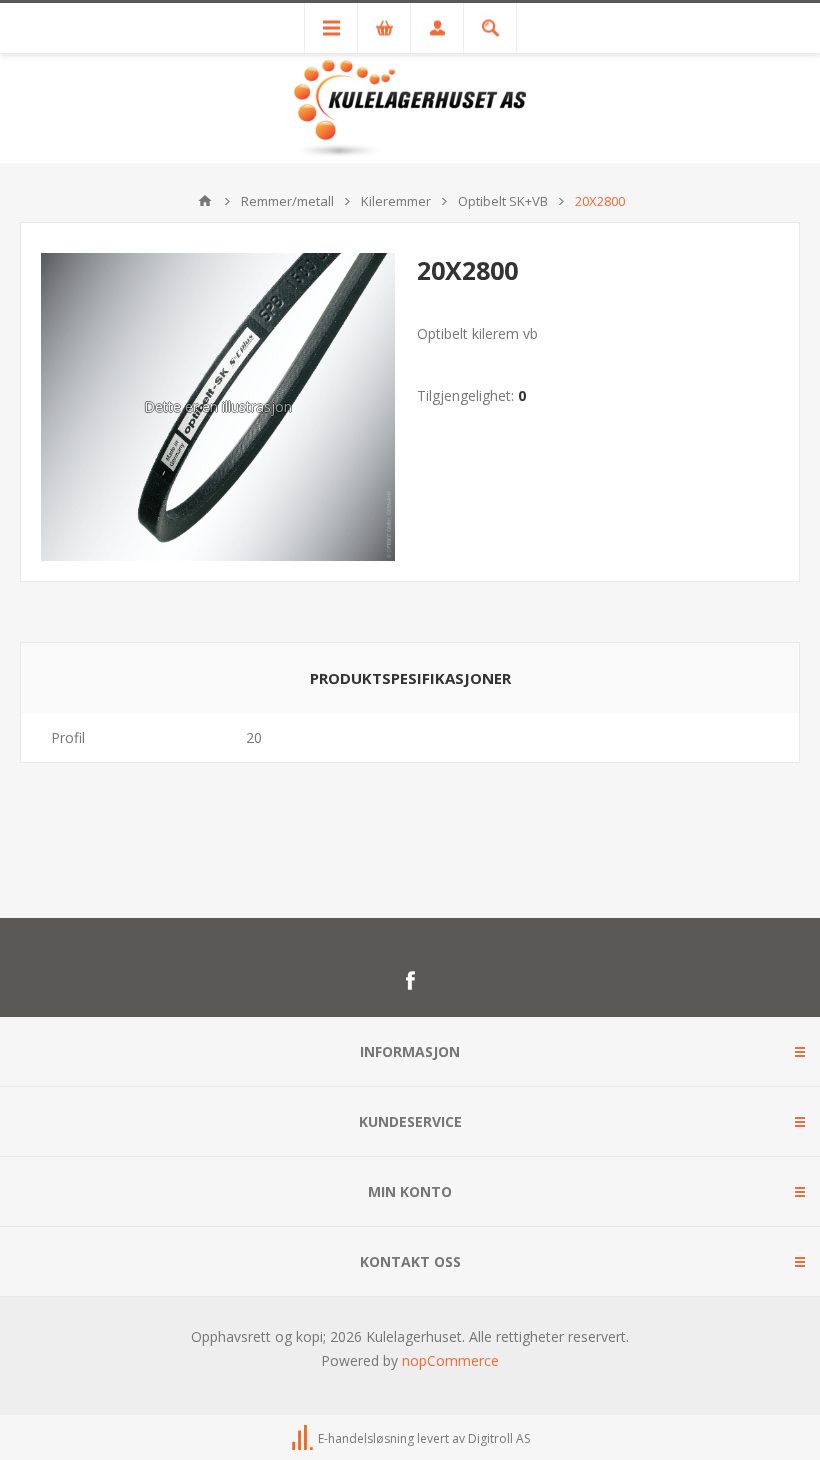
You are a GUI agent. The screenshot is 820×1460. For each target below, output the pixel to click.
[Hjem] (205, 201)
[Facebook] (410, 981)
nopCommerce (450, 1360)
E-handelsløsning (366, 1438)
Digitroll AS (499, 1438)
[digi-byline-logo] (304, 1438)
